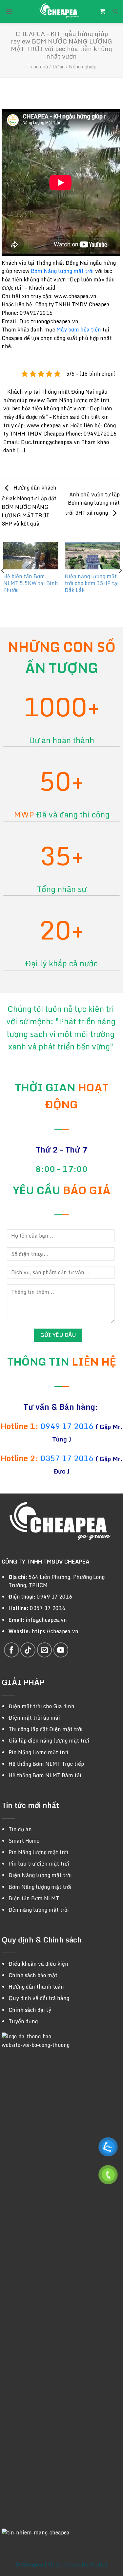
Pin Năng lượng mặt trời (38, 1752)
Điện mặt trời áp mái (34, 1718)
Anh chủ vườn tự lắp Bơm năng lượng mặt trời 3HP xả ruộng (92, 504)
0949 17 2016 (68, 1426)
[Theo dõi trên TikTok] (28, 1650)
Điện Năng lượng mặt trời (40, 1875)
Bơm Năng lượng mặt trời (62, 271)
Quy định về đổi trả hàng (39, 1998)
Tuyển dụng (23, 2021)
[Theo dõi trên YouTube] (61, 1650)
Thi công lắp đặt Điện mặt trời (46, 1729)
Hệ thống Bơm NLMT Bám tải (45, 1775)
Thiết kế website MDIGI (78, 2565)
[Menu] (9, 11)
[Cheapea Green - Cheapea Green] (59, 11)
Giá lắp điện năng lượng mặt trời (49, 1741)
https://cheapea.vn (55, 1631)
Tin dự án (20, 1829)
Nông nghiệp (83, 67)
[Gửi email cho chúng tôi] (45, 1650)
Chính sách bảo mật (33, 1975)
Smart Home (24, 1841)
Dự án (59, 67)
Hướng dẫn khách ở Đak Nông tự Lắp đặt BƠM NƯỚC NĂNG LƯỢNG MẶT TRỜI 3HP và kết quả (29, 506)
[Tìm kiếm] (116, 11)
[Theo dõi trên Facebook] (11, 1650)
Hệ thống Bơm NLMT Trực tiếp (46, 1764)
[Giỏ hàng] (103, 12)
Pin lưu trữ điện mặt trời (39, 1864)
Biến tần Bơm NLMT (34, 1898)
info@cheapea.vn (46, 1620)
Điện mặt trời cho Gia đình (41, 1706)
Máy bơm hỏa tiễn (79, 330)
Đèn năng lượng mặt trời (39, 1910)
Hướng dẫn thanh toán (36, 1987)
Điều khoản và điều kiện (38, 1964)
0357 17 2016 (67, 1458)
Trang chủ (37, 67)
